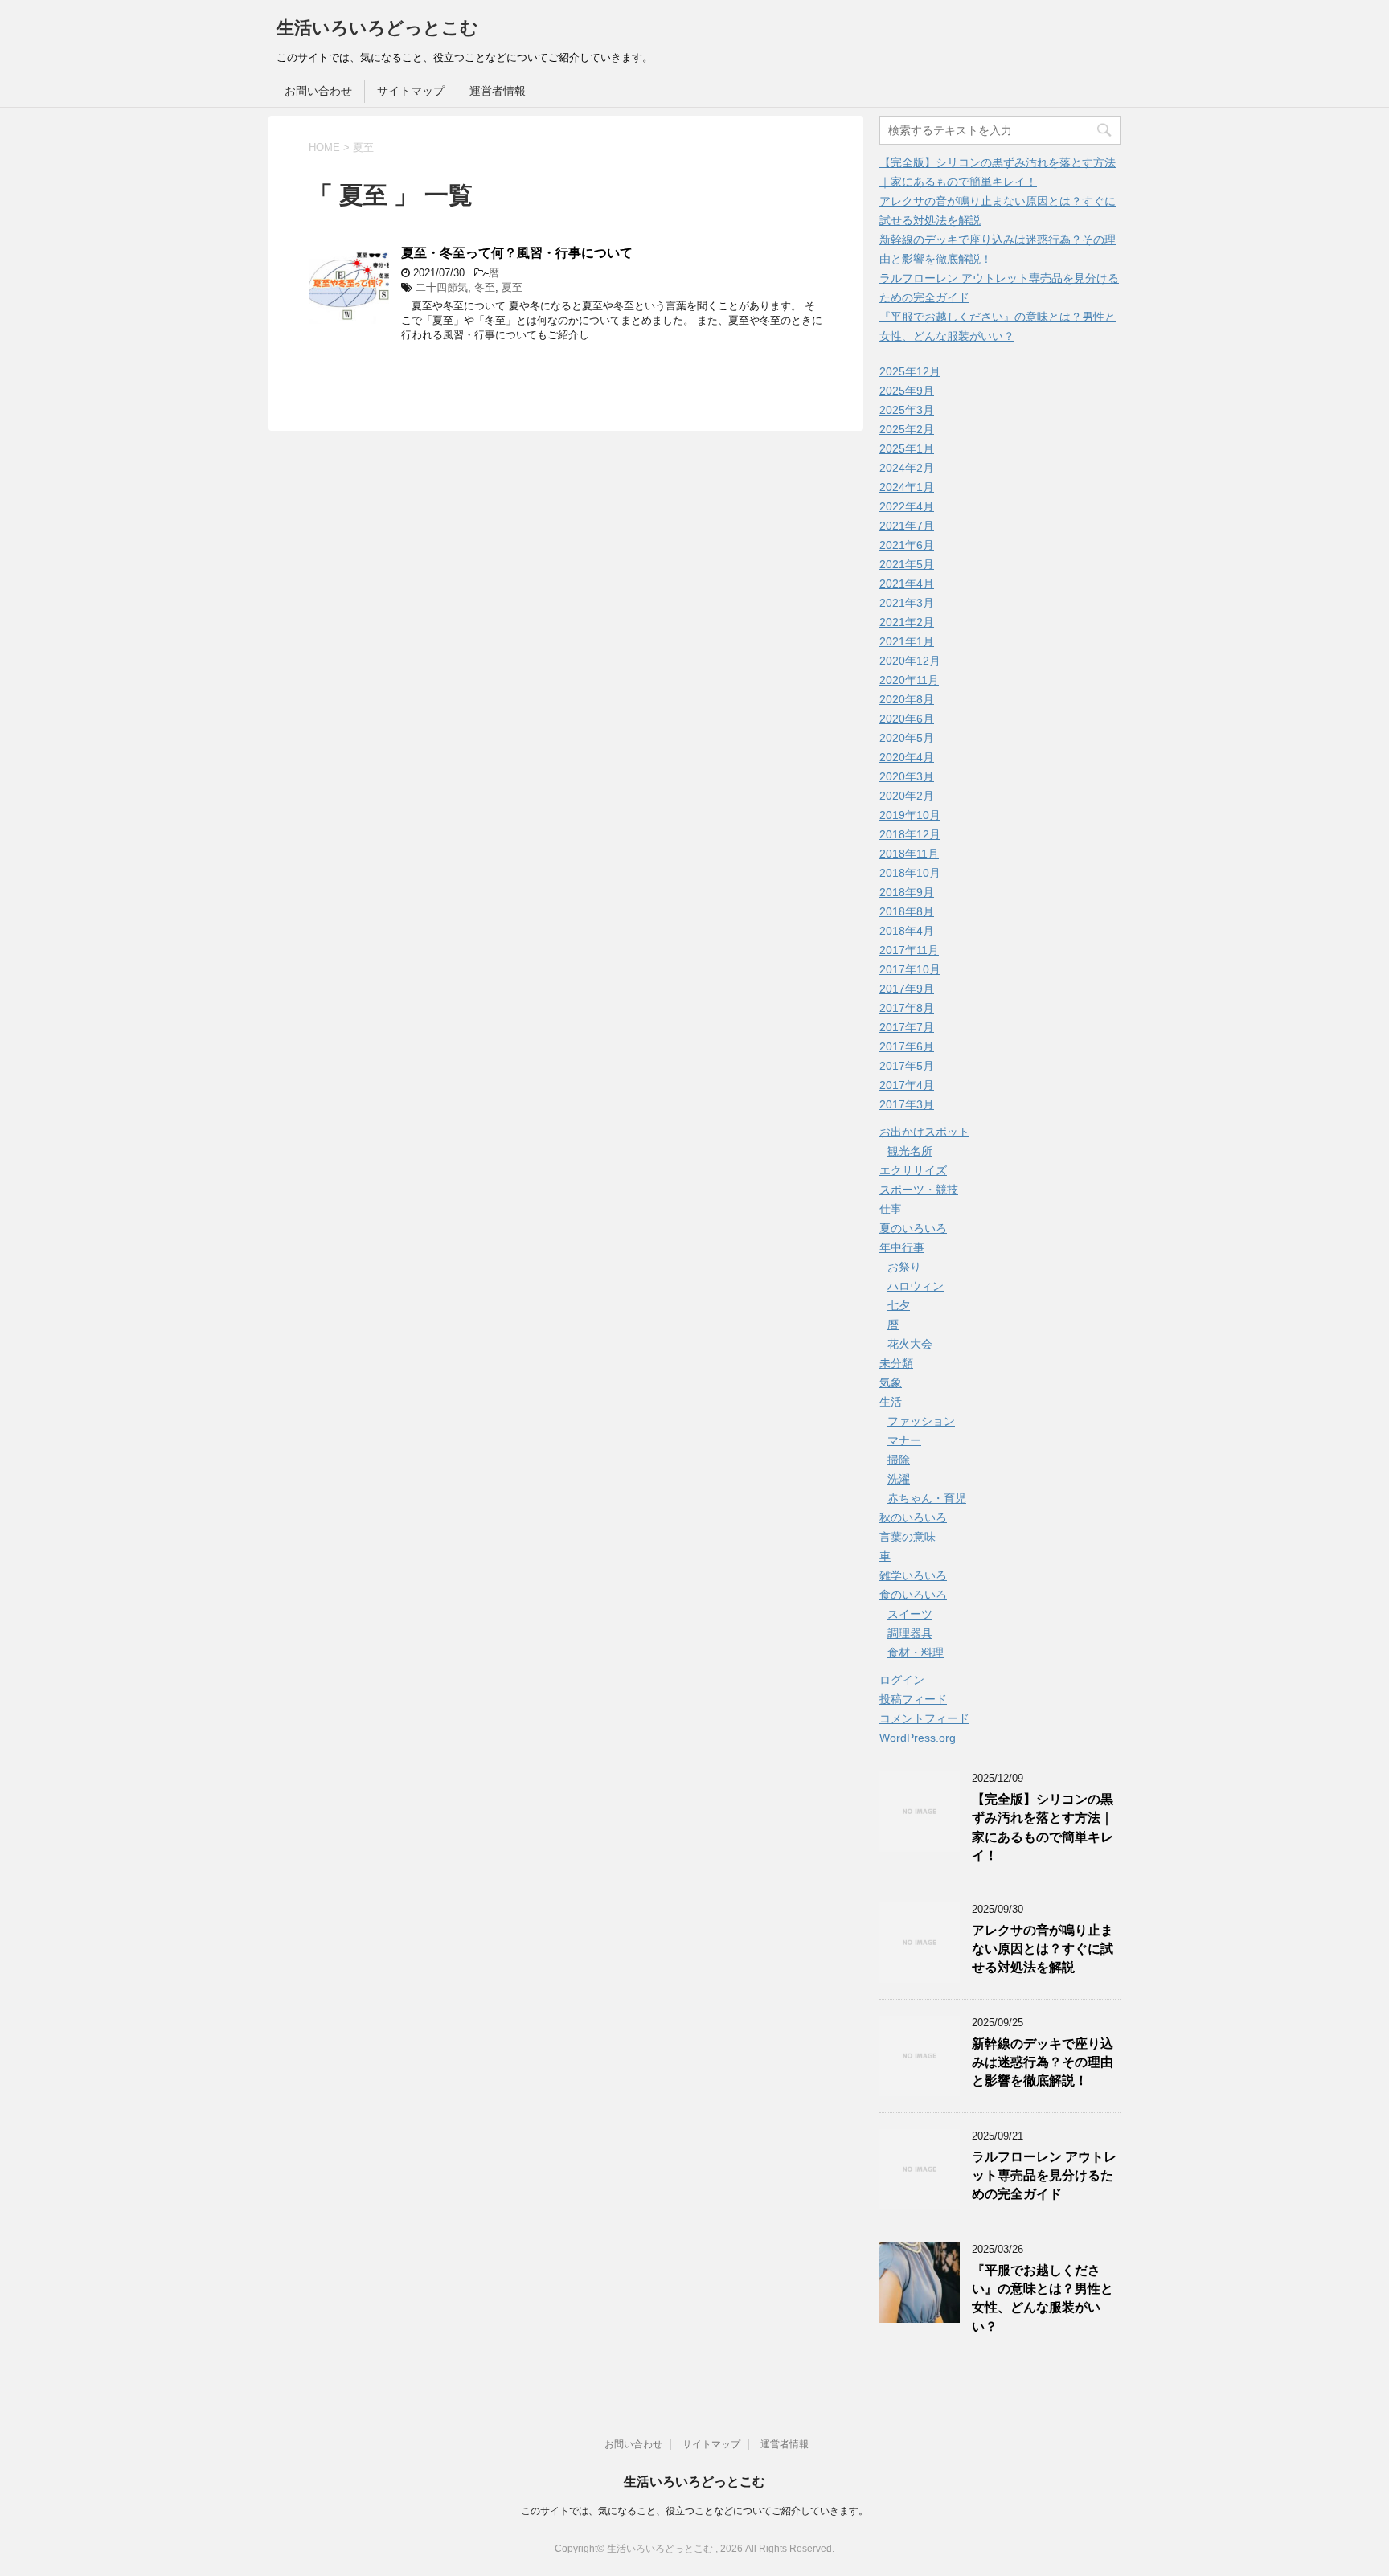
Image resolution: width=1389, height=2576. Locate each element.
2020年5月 (907, 738)
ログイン (902, 1680)
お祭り (904, 1267)
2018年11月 (909, 854)
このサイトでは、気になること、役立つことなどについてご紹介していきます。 (694, 2511)
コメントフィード (924, 1718)
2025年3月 (907, 410)
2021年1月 (907, 641)
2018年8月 (907, 911)
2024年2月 (907, 468)
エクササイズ (913, 1170)
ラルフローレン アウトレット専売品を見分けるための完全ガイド (1044, 2176)
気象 (891, 1382)
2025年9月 (907, 391)
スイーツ (910, 1614)
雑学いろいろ (913, 1575)
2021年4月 (907, 584)
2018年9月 (907, 892)
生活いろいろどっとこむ (377, 28)
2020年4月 (907, 757)
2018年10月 (910, 873)
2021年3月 (907, 603)
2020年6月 (907, 719)
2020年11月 (909, 680)
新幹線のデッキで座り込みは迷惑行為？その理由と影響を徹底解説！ (1043, 2062)
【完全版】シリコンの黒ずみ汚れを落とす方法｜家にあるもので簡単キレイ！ (1043, 1827)
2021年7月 (907, 526)
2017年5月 (907, 1066)
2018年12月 (910, 834)
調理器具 (910, 1633)
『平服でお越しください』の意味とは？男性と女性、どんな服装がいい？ (1043, 2298)
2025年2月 (907, 429)
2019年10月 (910, 815)
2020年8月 (907, 699)
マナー (904, 1440)
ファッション (921, 1421)
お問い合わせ (318, 91)
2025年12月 (910, 371)
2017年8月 (907, 1008)
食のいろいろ (913, 1595)
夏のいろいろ (913, 1228)
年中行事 (902, 1247)
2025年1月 (907, 448)
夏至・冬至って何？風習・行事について (517, 253)
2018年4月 (907, 931)
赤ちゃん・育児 (927, 1498)
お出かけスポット (924, 1132)
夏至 (512, 287)
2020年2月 (907, 796)
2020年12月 (910, 661)
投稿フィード (913, 1699)
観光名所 (910, 1151)
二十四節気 (442, 287)
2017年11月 (909, 950)
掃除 (899, 1460)
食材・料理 (916, 1652)
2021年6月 (907, 545)
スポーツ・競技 (919, 1190)
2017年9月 (907, 989)
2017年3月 (907, 1104)
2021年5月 (907, 564)
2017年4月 (907, 1085)
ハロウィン (916, 1286)
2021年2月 (907, 622)
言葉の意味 (908, 1537)
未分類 (896, 1363)
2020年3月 (907, 776)
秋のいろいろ (913, 1517)
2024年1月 (907, 487)
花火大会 (910, 1344)
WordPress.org (918, 1738)
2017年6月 (907, 1046)
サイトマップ (411, 91)
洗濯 (899, 1479)
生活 (891, 1402)
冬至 (485, 287)
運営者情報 (498, 91)
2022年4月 (907, 506)
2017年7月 (907, 1027)
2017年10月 (910, 969)
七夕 (899, 1305)
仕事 (891, 1209)
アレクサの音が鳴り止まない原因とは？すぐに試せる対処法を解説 (1043, 1949)
